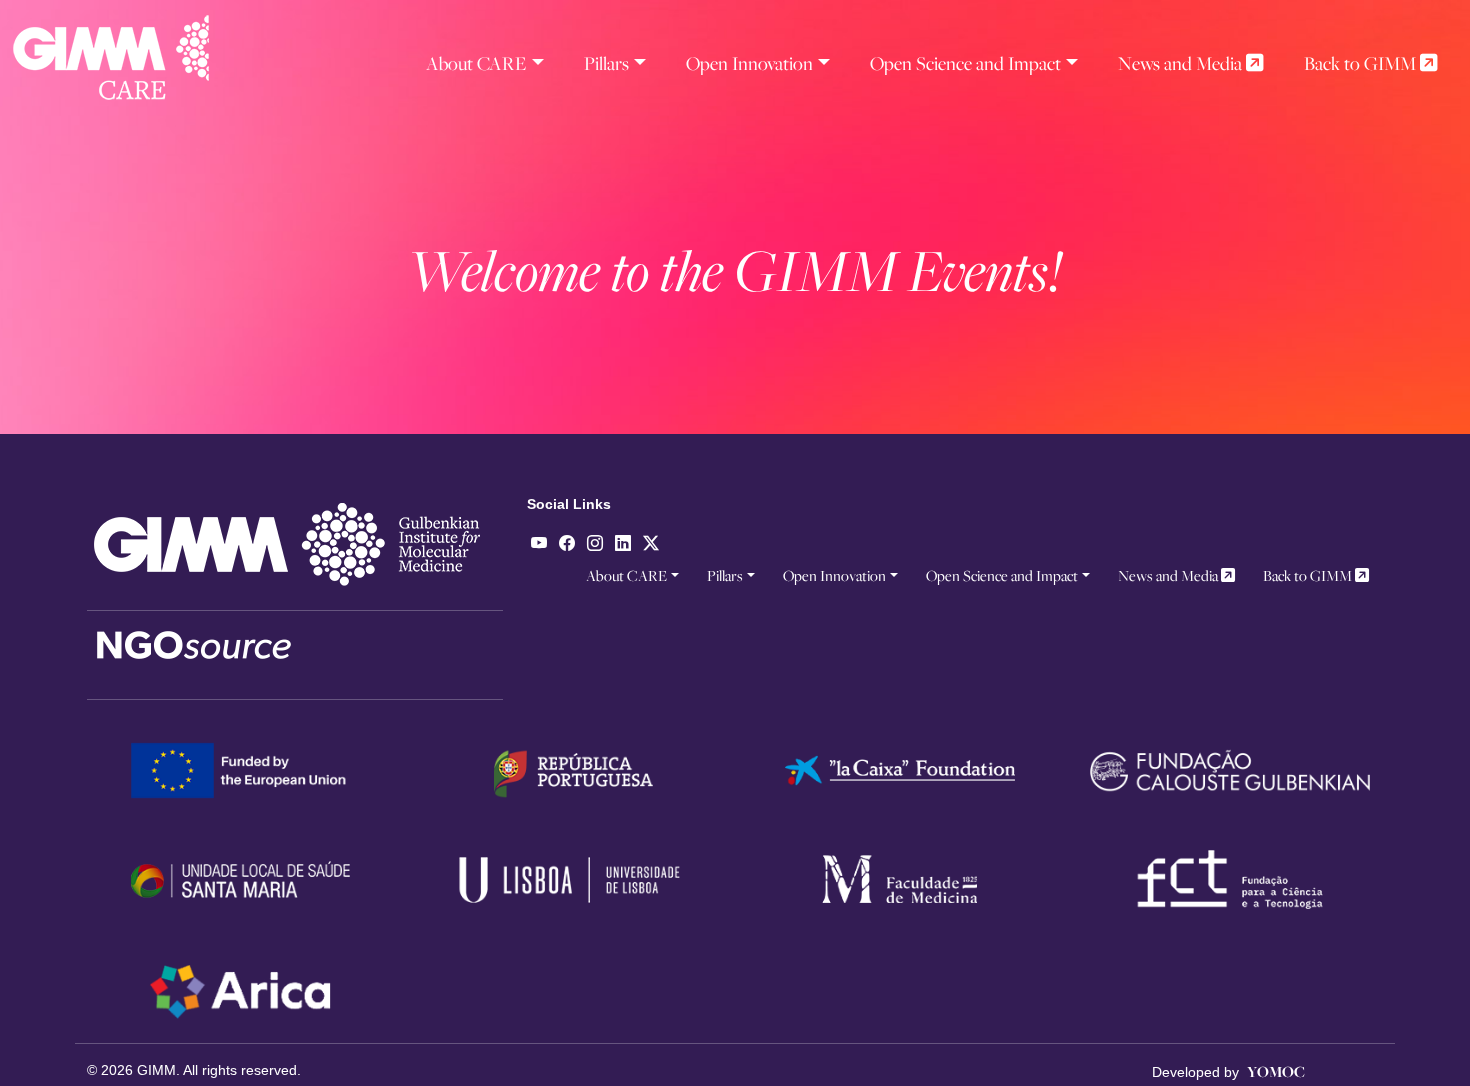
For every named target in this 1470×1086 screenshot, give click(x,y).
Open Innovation (749, 63)
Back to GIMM (1362, 63)
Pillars (606, 63)
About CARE (476, 63)
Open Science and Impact (965, 63)
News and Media (1182, 63)
